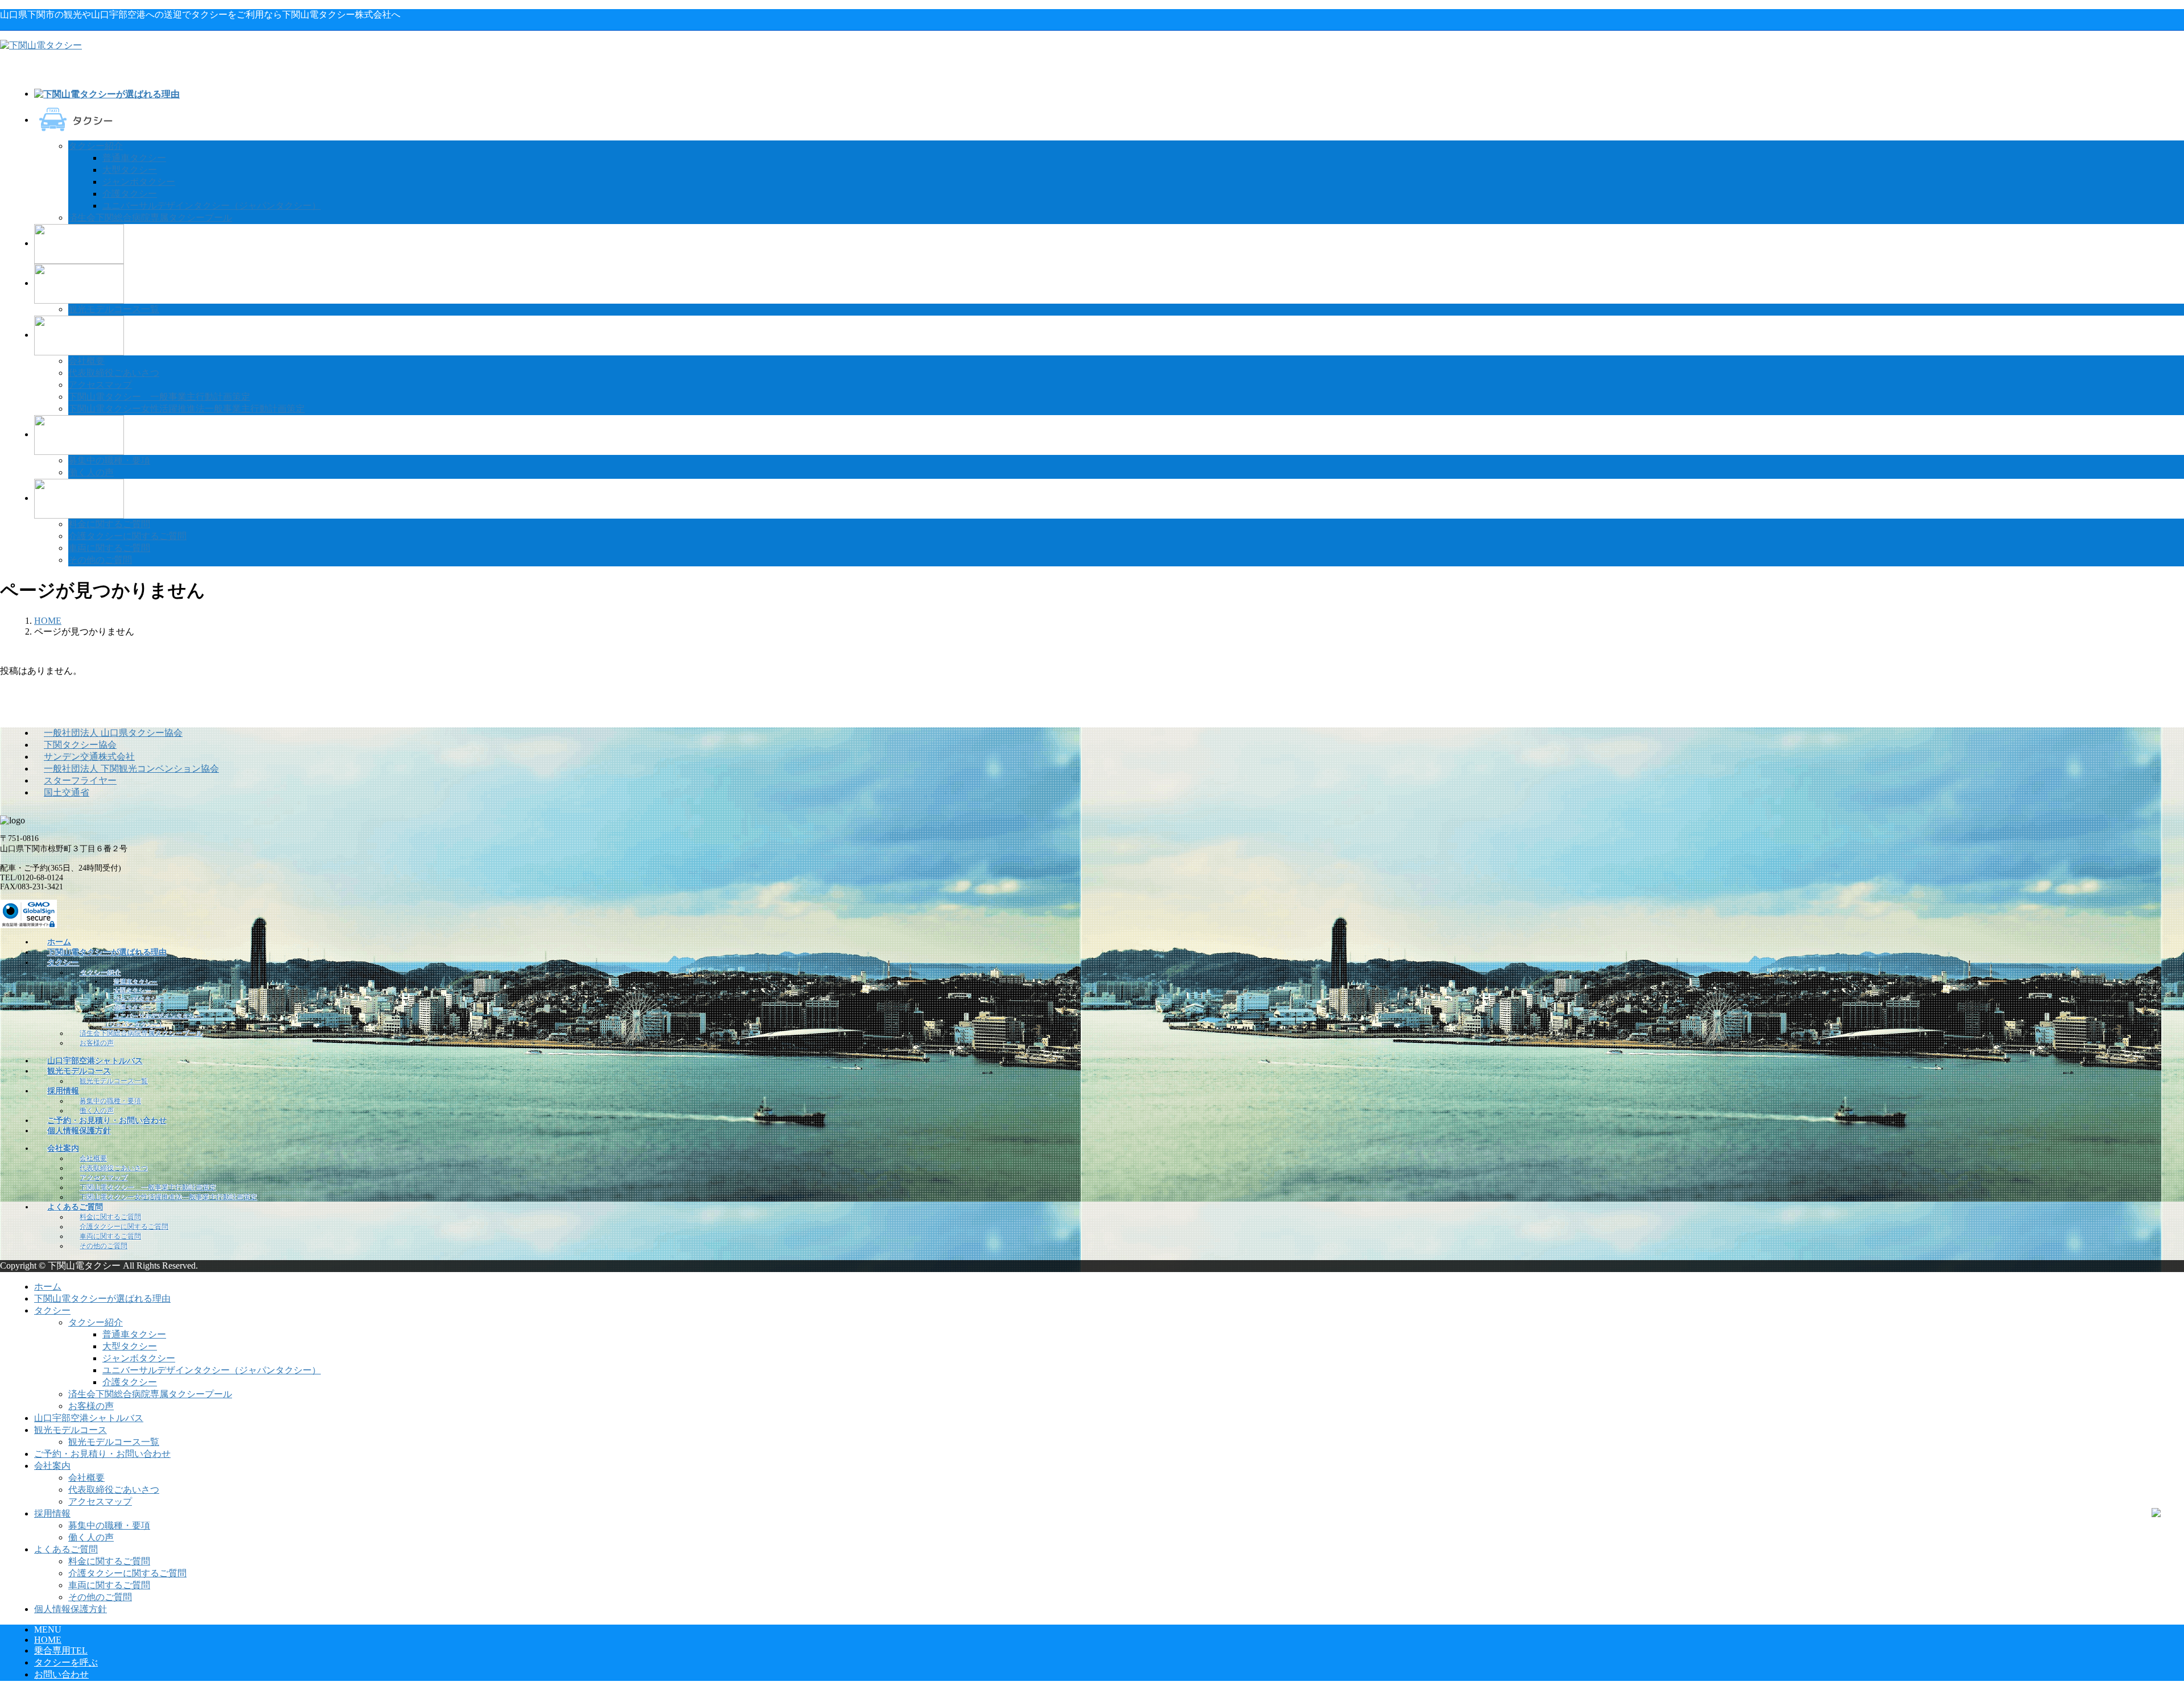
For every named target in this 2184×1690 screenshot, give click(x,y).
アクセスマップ (100, 385)
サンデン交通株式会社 (89, 757)
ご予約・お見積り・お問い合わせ (102, 1454)
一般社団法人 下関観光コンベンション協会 (131, 769)
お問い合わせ (61, 1674)
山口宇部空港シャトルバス (89, 1418)
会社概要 (86, 361)
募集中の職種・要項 (109, 460)
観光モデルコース (71, 1430)
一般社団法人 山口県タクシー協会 (113, 733)
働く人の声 (91, 472)
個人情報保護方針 (71, 1609)
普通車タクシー (134, 158)
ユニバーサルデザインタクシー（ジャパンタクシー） (212, 206)
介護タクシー (130, 194)
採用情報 (52, 1513)
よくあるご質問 (66, 1549)
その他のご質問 (100, 560)
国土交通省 (67, 792)
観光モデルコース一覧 (114, 309)
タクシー (52, 1310)
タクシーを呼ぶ (66, 1662)
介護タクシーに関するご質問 (127, 536)
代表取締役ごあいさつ (114, 373)
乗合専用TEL (61, 1650)
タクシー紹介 (96, 146)
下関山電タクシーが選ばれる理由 (102, 1298)
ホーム (48, 1287)
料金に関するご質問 (109, 524)
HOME (48, 1640)
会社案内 (52, 1466)
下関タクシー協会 (80, 745)
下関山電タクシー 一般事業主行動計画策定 (159, 397)
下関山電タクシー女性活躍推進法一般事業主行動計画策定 (187, 409)
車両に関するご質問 (109, 548)
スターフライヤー (80, 780)
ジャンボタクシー (139, 182)
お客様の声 (97, 1043)
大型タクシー (130, 170)
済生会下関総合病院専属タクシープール (150, 218)
